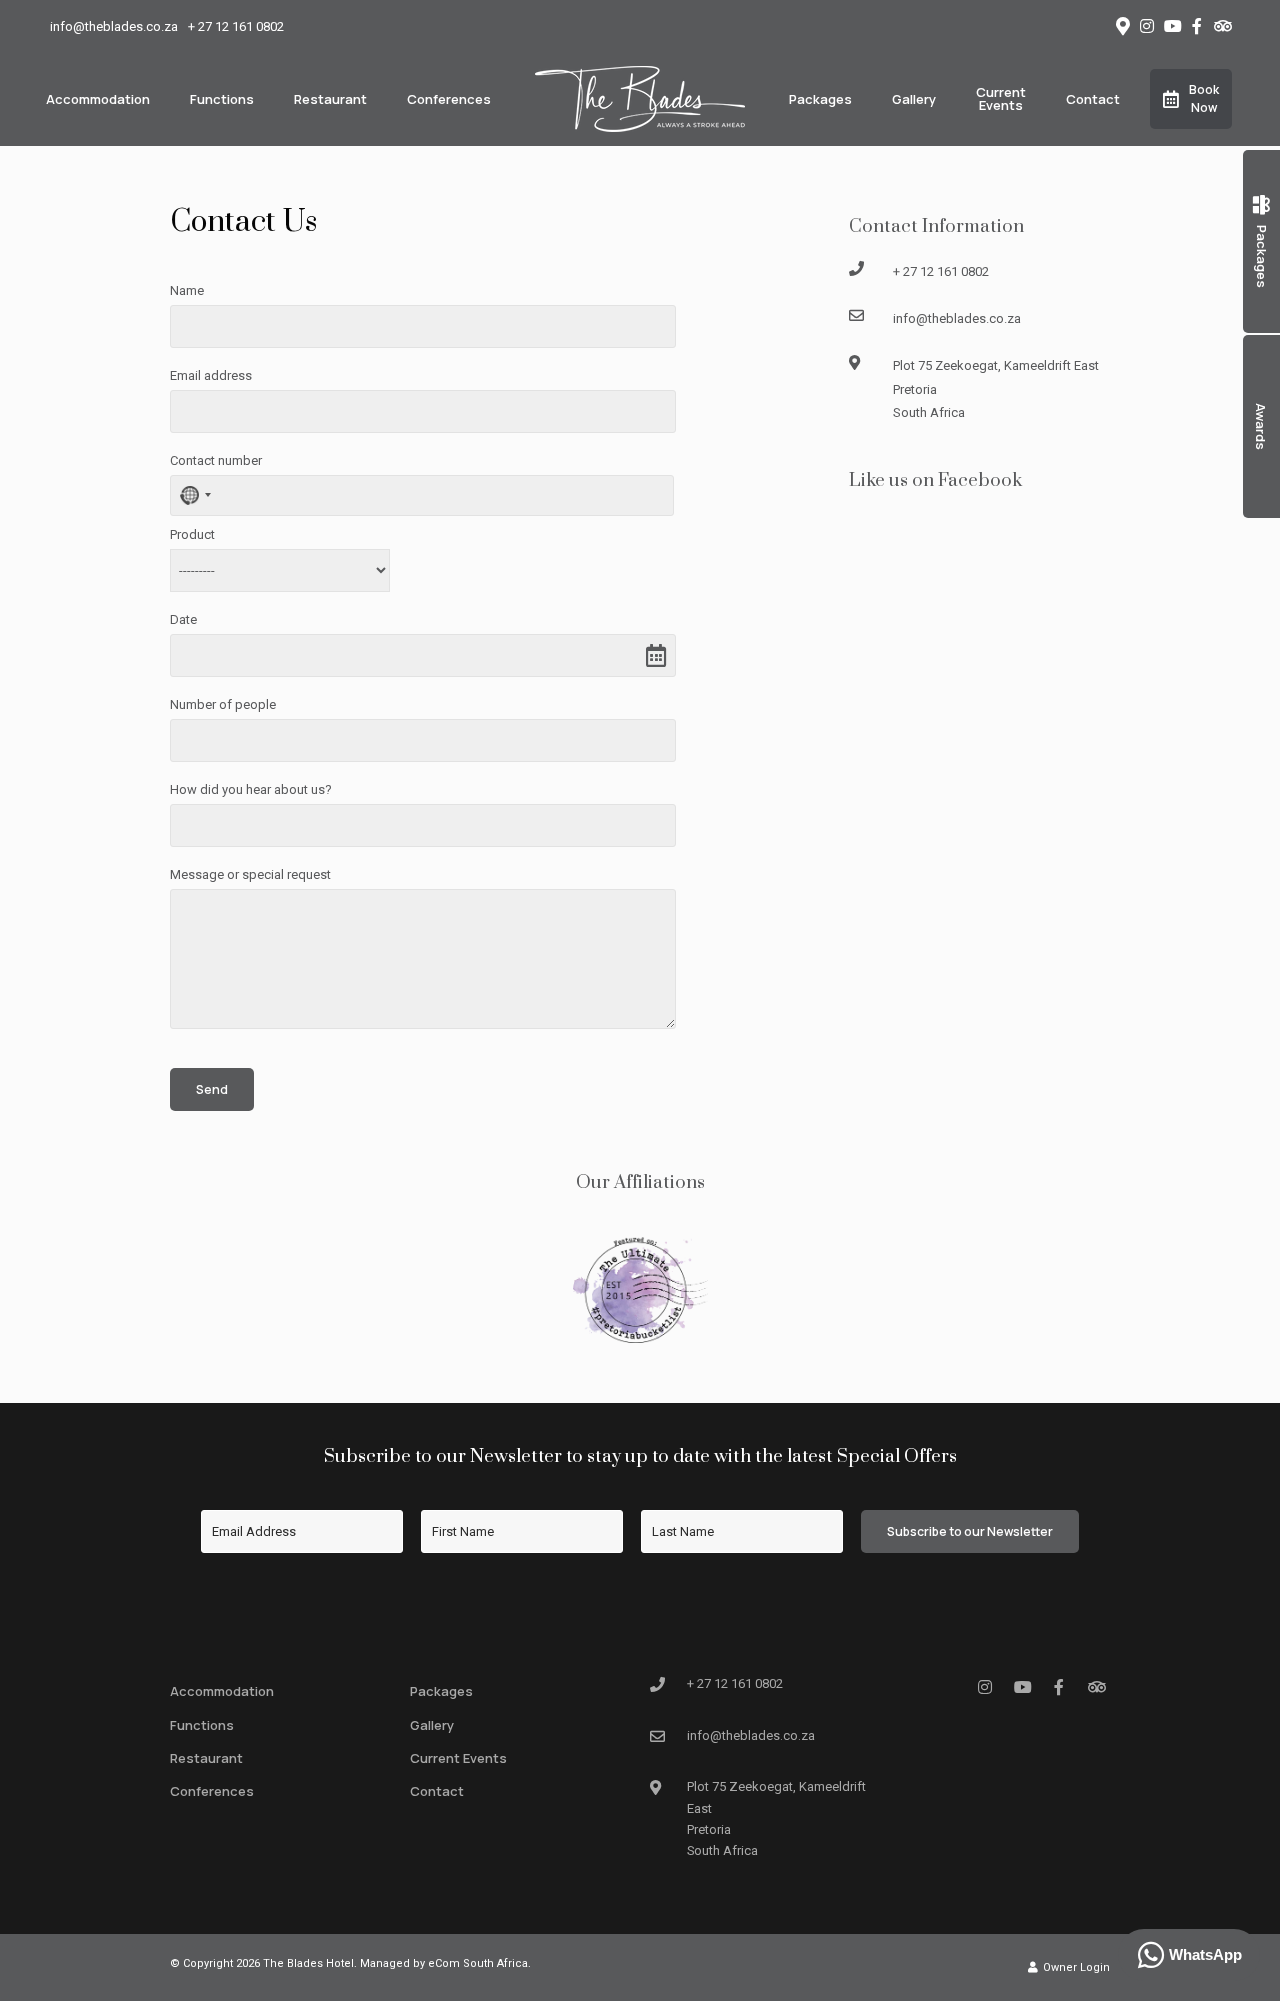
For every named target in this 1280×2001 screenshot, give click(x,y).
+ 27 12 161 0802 (236, 26)
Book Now (1204, 98)
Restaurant (330, 99)
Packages (820, 99)
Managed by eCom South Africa (444, 1963)
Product (192, 534)
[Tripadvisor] (1222, 26)
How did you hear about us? (251, 789)
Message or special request (250, 874)
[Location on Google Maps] (1122, 25)
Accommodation (98, 99)
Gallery (914, 99)
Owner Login (1075, 1967)
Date (183, 619)
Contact (1093, 99)
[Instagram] (1147, 26)
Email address (211, 375)
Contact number (216, 460)
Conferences (449, 99)
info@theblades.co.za (114, 26)
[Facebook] (1197, 26)
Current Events (1001, 98)
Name (187, 290)
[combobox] (194, 495)
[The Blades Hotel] (640, 97)
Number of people (223, 704)
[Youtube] (1172, 26)
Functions (222, 99)
